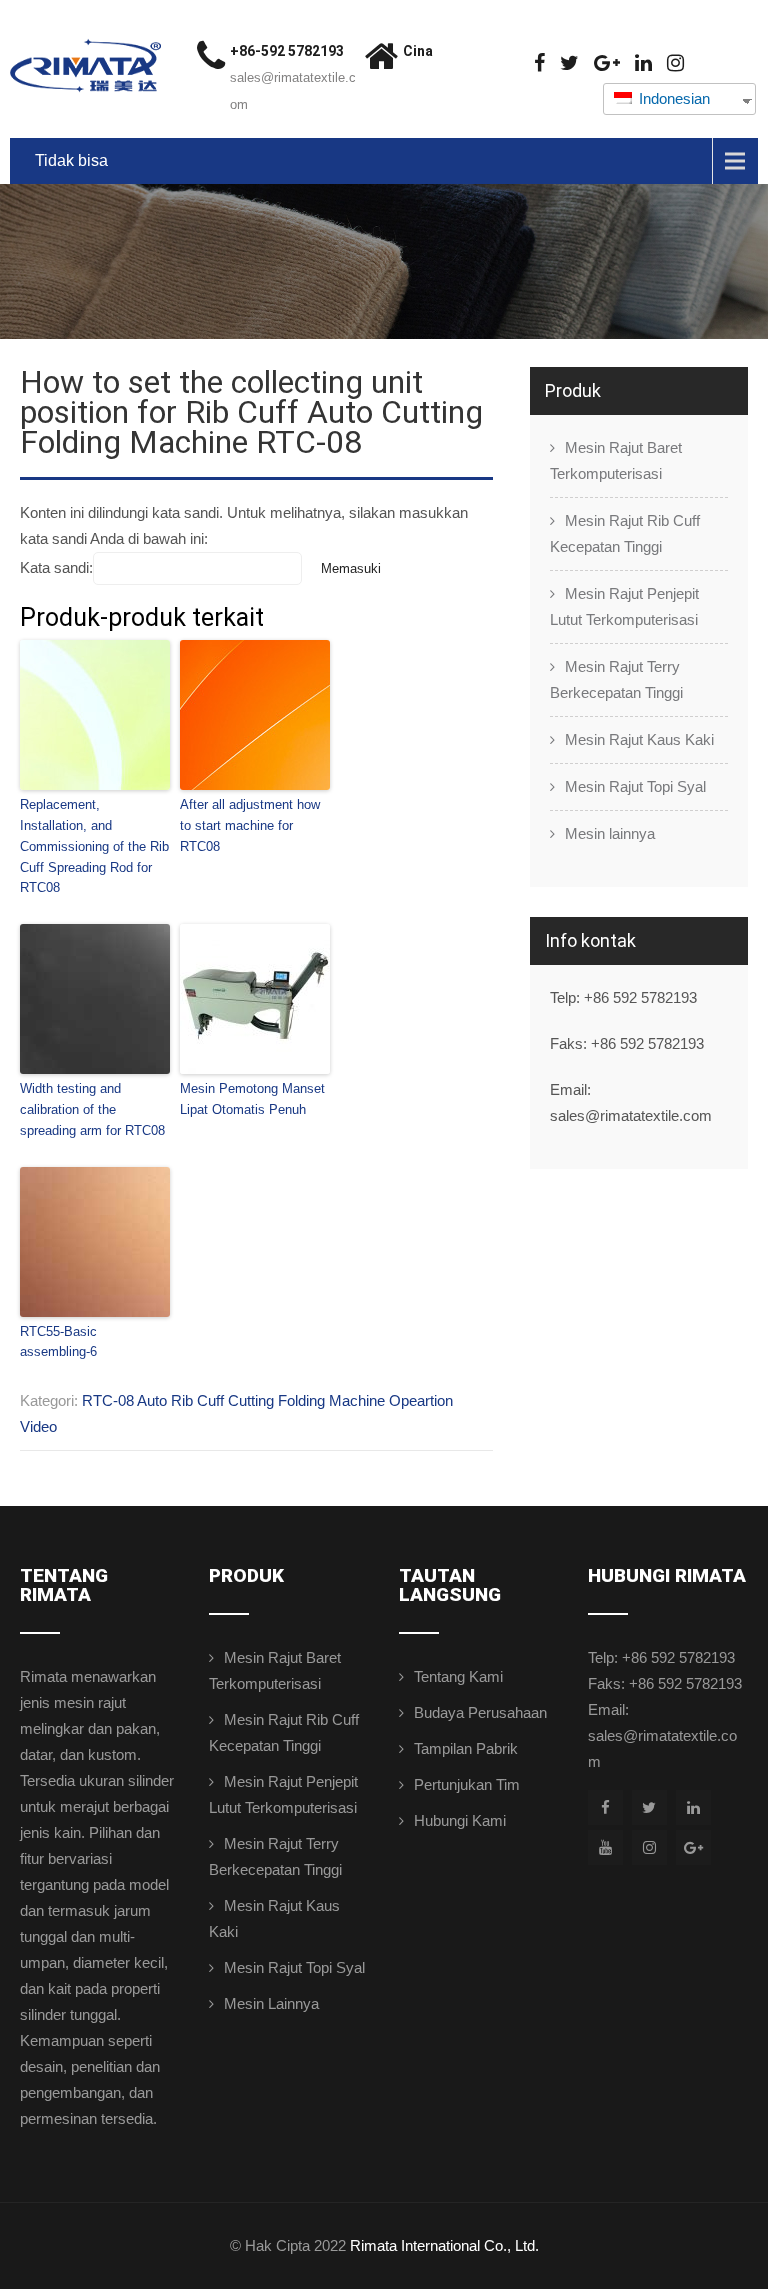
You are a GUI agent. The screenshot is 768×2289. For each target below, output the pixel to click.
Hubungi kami (460, 1820)
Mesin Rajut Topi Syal (635, 786)
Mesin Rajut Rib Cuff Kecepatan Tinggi (625, 533)
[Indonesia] (569, 63)
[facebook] (539, 63)
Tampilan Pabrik (466, 1748)
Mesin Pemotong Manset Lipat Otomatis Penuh (252, 1099)
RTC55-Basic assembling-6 (58, 1342)
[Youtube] (605, 1847)
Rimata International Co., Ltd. (444, 2245)
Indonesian (672, 98)
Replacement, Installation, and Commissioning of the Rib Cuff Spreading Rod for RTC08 (94, 846)
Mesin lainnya (610, 833)
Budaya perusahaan (480, 1712)
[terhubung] (643, 63)
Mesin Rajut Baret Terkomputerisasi (616, 460)
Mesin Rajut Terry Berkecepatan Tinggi (616, 679)
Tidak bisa (71, 160)
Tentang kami (458, 1676)
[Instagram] (675, 63)
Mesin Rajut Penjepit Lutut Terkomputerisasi (624, 606)
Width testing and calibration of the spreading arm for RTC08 (92, 1109)
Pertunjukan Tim (467, 1784)
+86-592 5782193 (287, 51)
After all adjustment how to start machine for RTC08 (250, 825)
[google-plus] (607, 63)
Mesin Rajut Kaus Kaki (639, 739)
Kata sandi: (56, 567)
